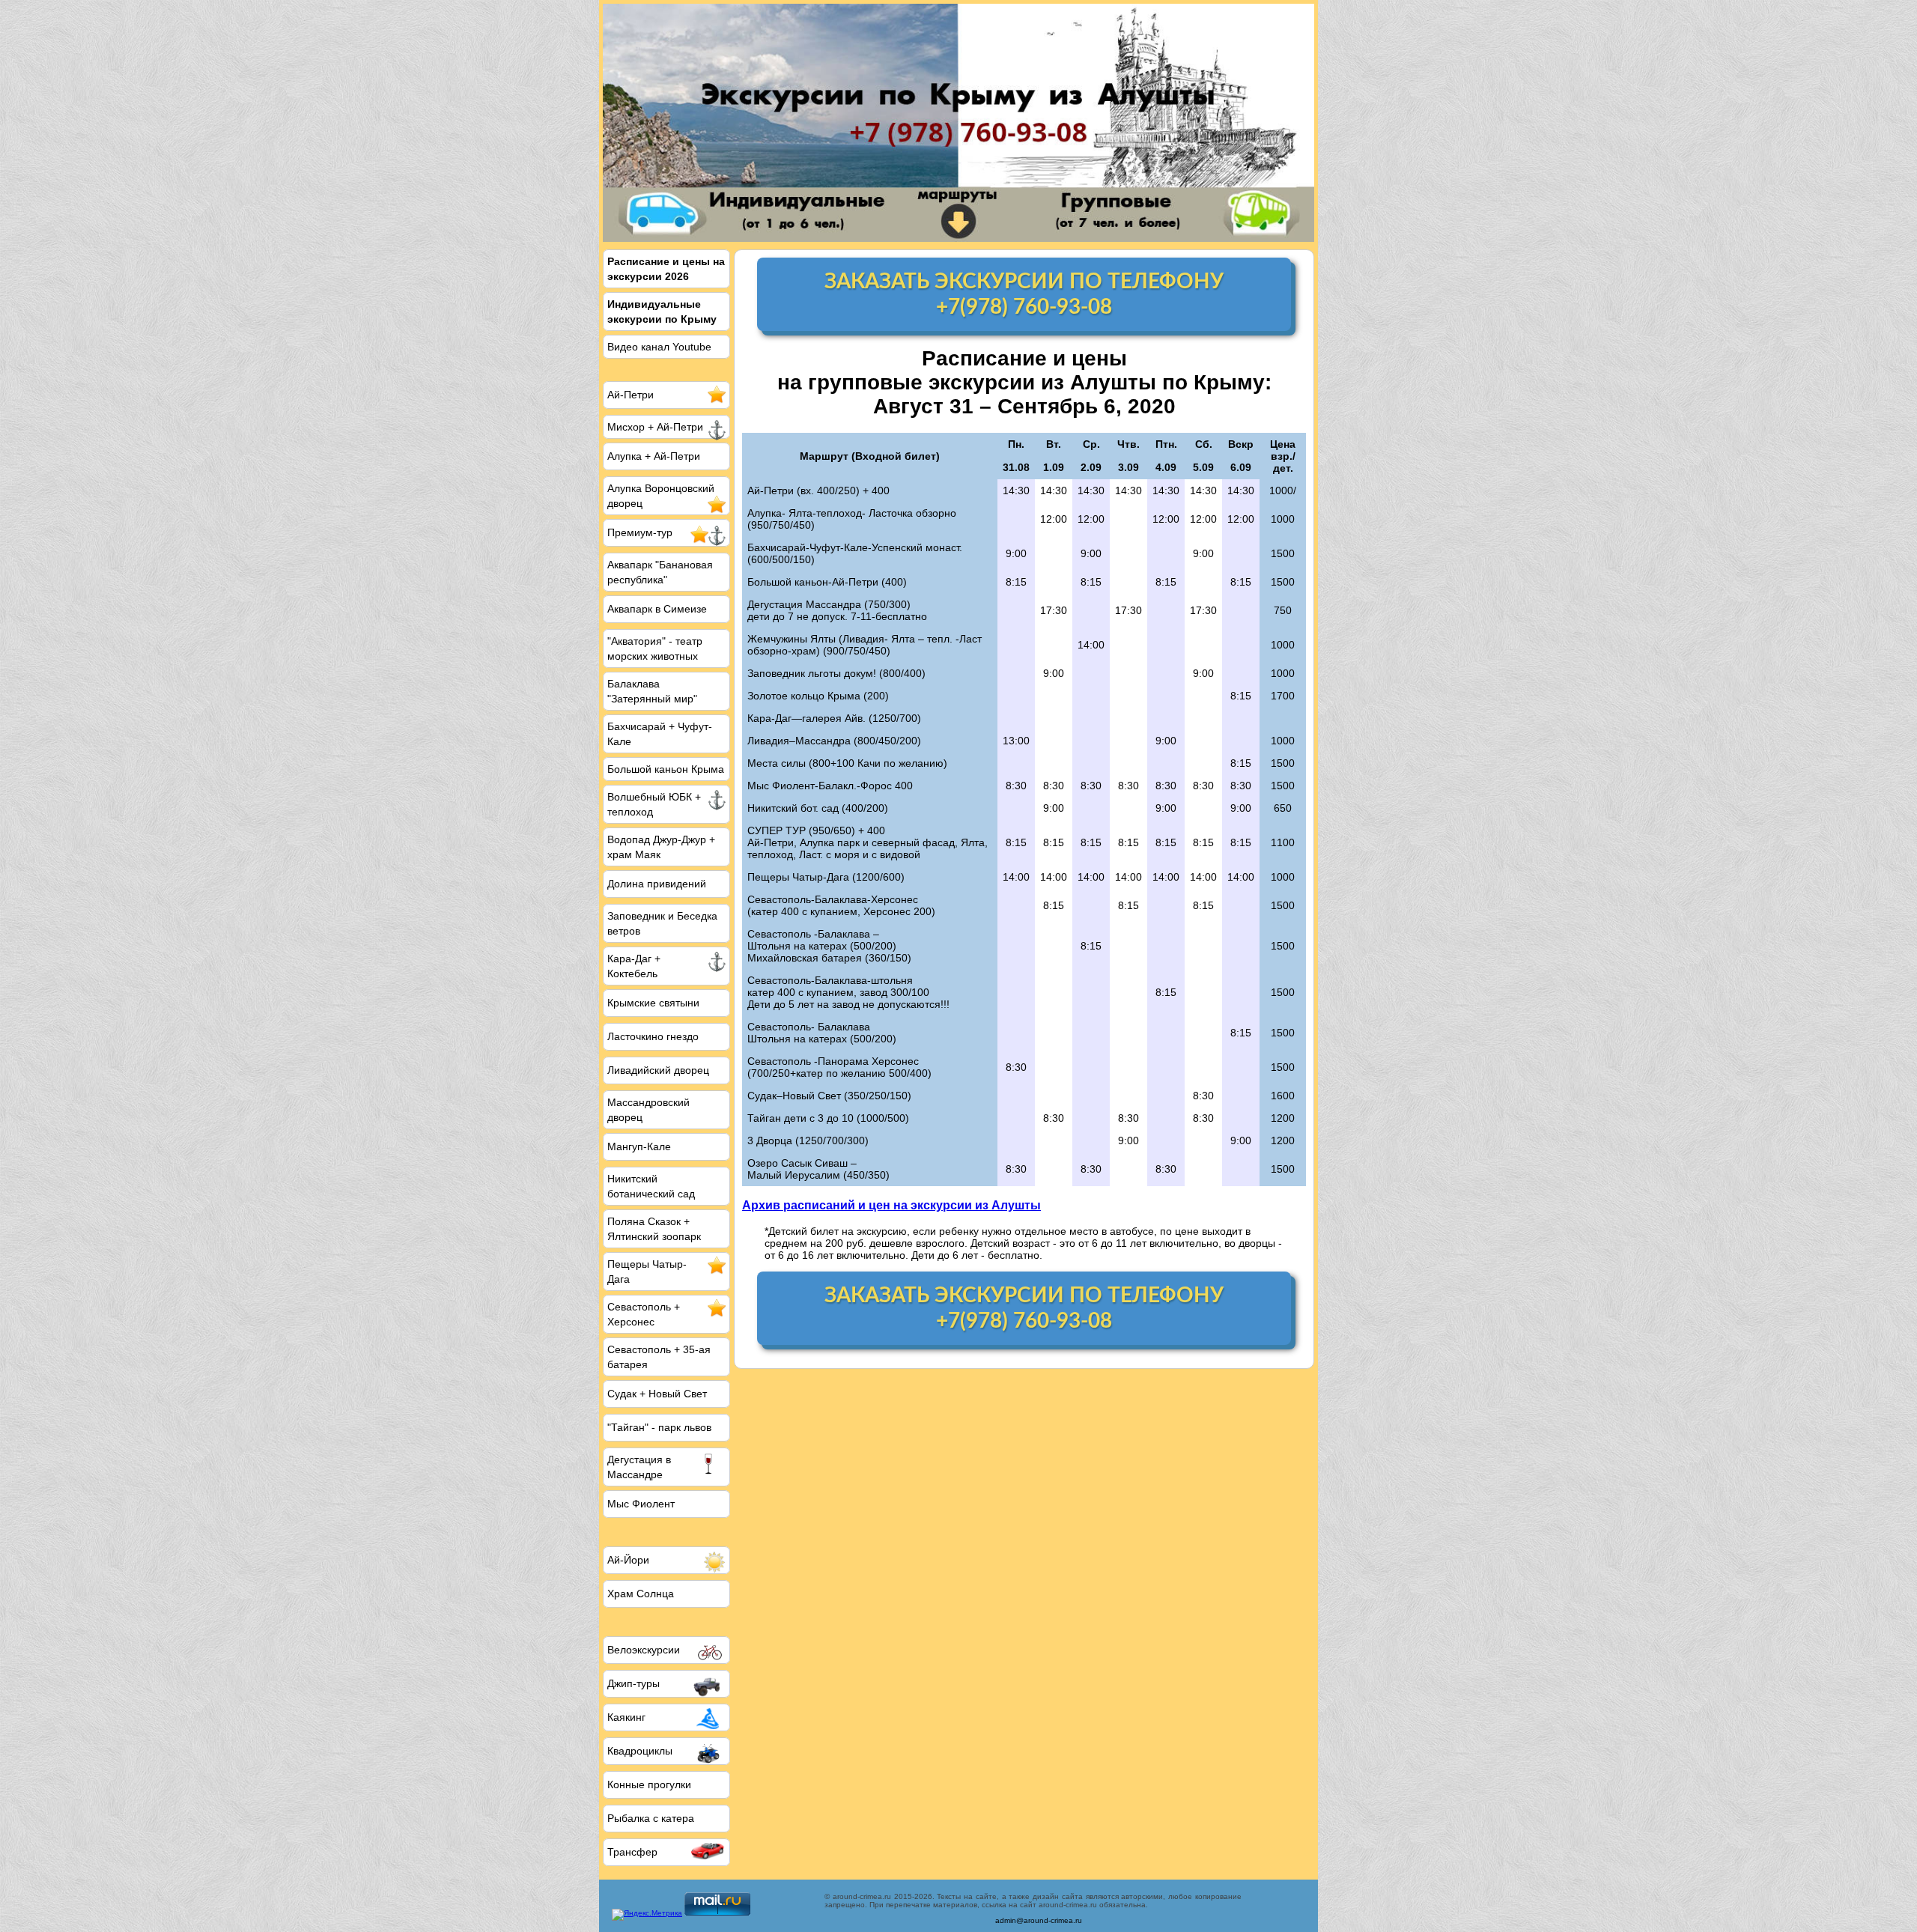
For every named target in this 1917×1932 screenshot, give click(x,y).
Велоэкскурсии (644, 1650)
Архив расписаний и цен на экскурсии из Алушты (891, 1205)
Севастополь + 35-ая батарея (659, 1357)
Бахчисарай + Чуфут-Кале (660, 734)
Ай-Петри (631, 395)
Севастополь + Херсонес (644, 1314)
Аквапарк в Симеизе (657, 609)
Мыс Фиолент (641, 1504)
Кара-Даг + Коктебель (634, 966)
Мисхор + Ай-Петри (655, 427)
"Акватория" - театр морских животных (655, 648)
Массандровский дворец (648, 1110)
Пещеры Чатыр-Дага (647, 1272)
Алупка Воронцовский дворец (661, 496)
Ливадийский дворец (658, 1070)
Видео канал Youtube (659, 347)
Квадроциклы (640, 1751)
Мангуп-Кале (639, 1146)
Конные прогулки (649, 1784)
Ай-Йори (628, 1560)
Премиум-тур (640, 532)
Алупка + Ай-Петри (654, 456)
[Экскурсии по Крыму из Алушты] (958, 123)
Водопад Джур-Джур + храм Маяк (661, 847)
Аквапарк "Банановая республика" (660, 572)
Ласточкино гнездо (653, 1036)
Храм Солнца (641, 1594)
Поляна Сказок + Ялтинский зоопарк (654, 1229)
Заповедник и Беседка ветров (662, 923)
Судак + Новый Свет (657, 1394)
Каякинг (626, 1717)
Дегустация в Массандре (639, 1467)
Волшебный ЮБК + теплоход (654, 804)
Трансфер (632, 1852)
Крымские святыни (653, 1003)
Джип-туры (634, 1683)
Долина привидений (657, 884)
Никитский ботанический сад (651, 1186)
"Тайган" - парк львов (659, 1427)
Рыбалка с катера (651, 1818)
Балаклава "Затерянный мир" (652, 691)
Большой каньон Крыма (666, 769)
